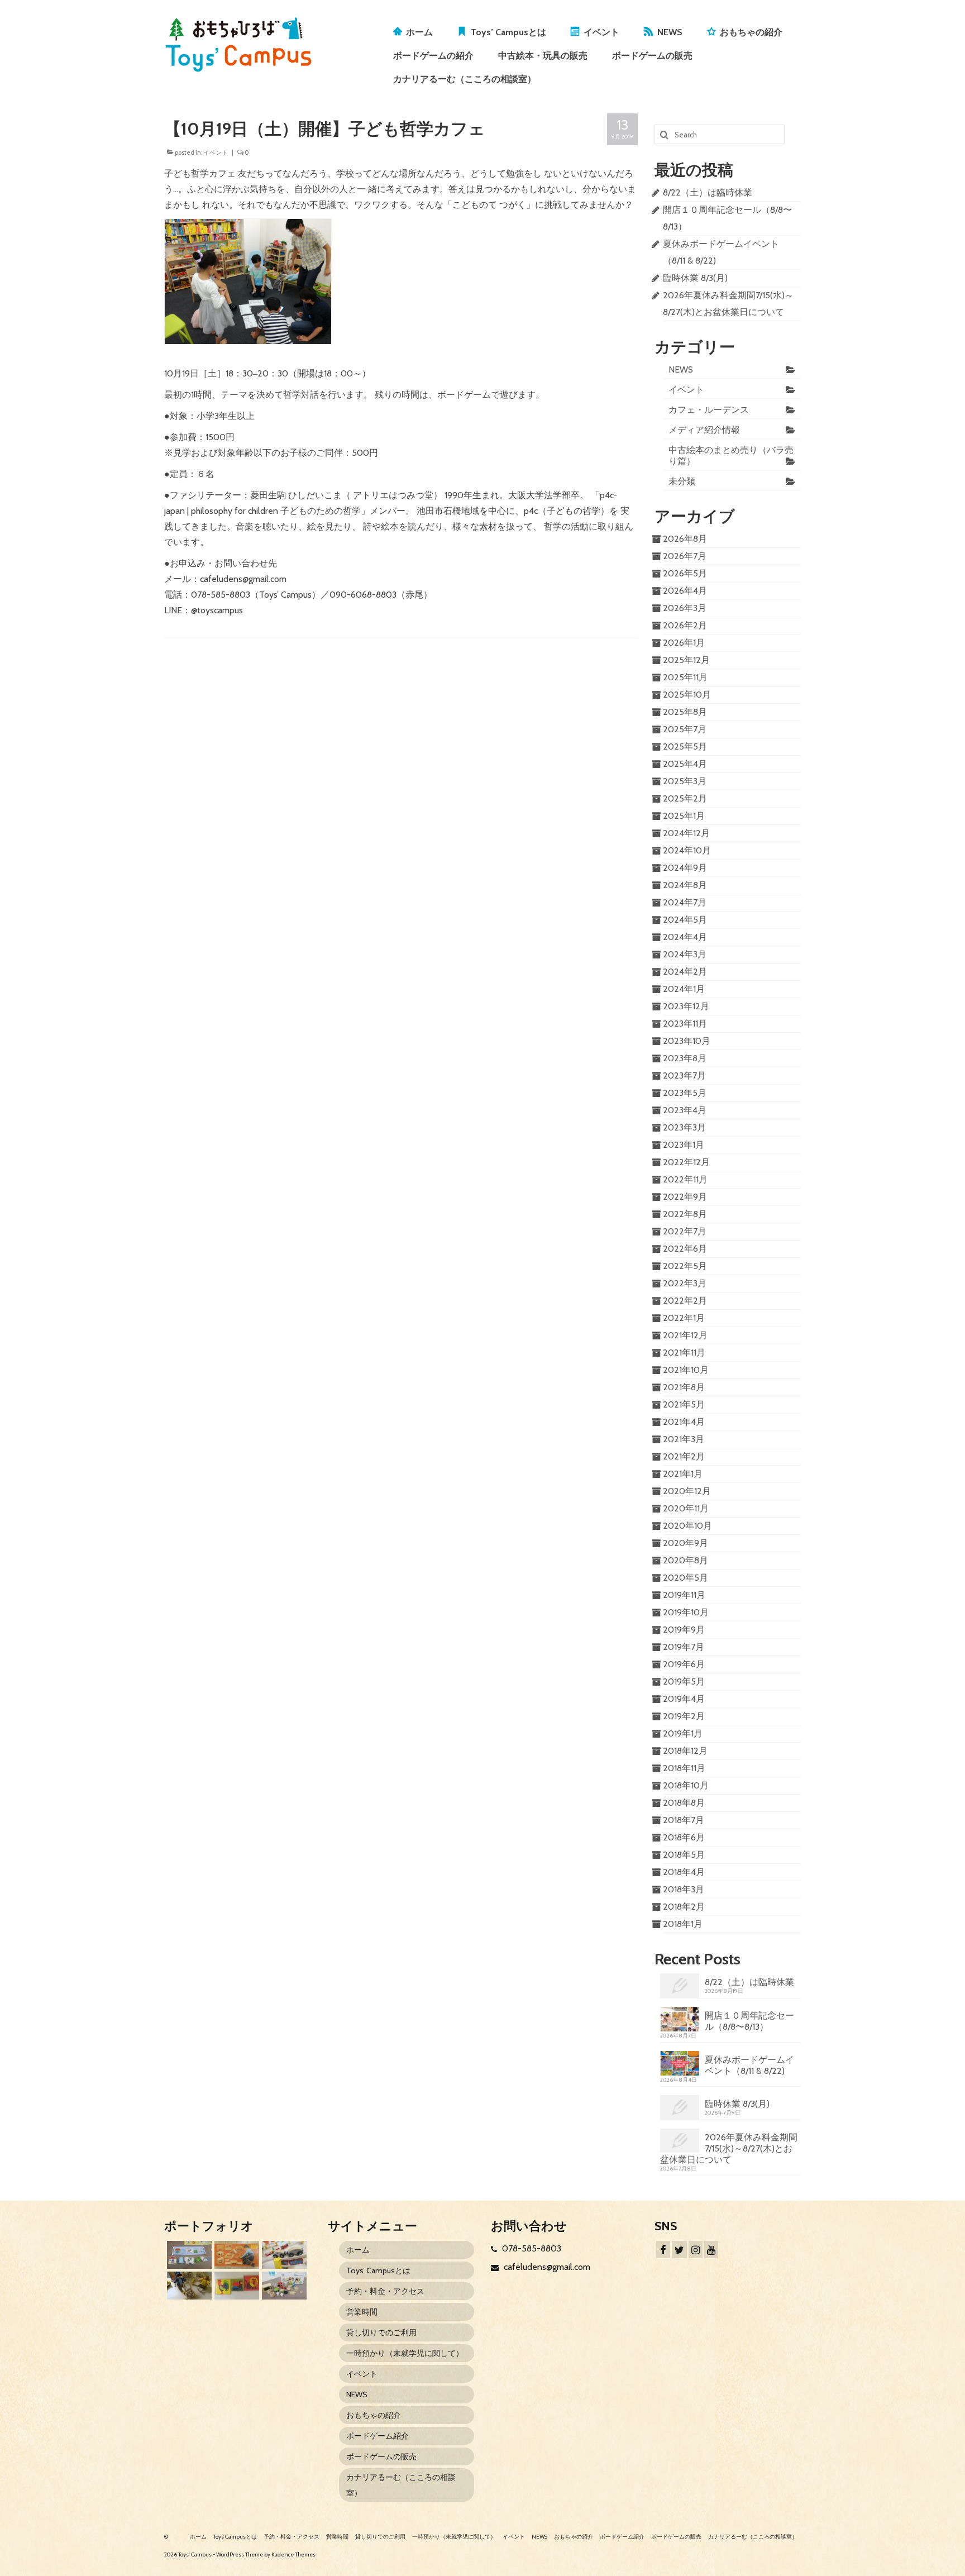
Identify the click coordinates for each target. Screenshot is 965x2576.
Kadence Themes (293, 2554)
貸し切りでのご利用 (381, 2332)
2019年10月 (686, 1612)
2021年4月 (684, 1422)
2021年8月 (684, 1387)
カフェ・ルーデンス (709, 410)
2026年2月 (685, 625)
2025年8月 (685, 712)
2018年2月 (684, 1907)
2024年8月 (685, 885)
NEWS (670, 32)
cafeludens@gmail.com (546, 2267)
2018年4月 (684, 1872)
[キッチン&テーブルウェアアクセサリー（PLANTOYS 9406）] (283, 2286)
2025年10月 (687, 695)
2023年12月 (686, 1006)
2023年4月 (685, 1110)
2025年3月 (685, 781)
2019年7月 (684, 1647)
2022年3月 (685, 1283)
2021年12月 (685, 1335)
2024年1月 (684, 989)
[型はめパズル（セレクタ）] (235, 2286)
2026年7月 (685, 556)
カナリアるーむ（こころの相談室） (465, 79)
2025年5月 (685, 746)
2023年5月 (685, 1093)
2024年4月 (685, 937)
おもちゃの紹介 (751, 32)
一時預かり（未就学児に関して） (405, 2353)
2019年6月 (684, 1664)
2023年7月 (684, 1075)
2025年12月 (686, 660)
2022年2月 (685, 1301)
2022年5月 (685, 1266)
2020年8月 (685, 1560)
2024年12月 (686, 833)
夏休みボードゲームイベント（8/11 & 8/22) (749, 2065)
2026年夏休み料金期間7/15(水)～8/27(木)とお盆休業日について (729, 2148)
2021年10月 (686, 1370)
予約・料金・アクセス (385, 2291)
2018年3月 (684, 1889)
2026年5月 (685, 573)
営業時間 (362, 2312)
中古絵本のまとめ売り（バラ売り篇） (731, 455)
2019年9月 (684, 1630)
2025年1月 (684, 816)
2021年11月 (684, 1353)
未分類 (682, 481)
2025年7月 (685, 729)
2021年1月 (683, 1474)
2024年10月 (687, 850)
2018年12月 (685, 1751)
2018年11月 (684, 1768)
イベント (601, 32)
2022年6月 (685, 1249)
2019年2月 (684, 1716)
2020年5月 (685, 1578)
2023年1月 (684, 1145)
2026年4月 (685, 591)
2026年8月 (685, 539)
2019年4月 (684, 1699)
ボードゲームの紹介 (433, 56)
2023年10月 (687, 1041)
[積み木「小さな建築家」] (235, 2255)
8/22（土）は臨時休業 (708, 192)
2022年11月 (685, 1179)
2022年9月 (685, 1197)
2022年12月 (686, 1162)
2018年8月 (684, 1803)
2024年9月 (685, 868)
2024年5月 (685, 920)
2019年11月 (684, 1595)
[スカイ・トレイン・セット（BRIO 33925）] (283, 2255)
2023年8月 (685, 1058)
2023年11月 (685, 1024)
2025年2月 (685, 798)
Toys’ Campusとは (508, 32)
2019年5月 (684, 1681)
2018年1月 (683, 1924)
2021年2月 (684, 1456)
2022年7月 (685, 1231)
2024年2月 (685, 972)
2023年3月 (684, 1127)
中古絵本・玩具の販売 (543, 56)
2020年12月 (687, 1491)
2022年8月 (685, 1214)
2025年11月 (685, 677)
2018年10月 (686, 1785)
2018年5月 (684, 1855)
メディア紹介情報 (704, 430)
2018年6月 (684, 1837)
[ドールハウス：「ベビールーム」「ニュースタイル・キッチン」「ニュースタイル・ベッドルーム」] (188, 2286)
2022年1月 (684, 1318)
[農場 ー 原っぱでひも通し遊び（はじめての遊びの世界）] (188, 2255)
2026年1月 (684, 643)
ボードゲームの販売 (652, 56)
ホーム (419, 32)
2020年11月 (686, 1508)
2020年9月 (685, 1543)
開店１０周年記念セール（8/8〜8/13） (749, 2021)
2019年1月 (683, 1733)
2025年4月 (685, 764)
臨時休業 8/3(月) (695, 278)
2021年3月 (684, 1439)
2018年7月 (684, 1820)
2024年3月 (685, 954)
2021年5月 (684, 1404)
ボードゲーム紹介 (378, 2436)
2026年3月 (685, 608)
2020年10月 (687, 1526)
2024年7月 (685, 902)
